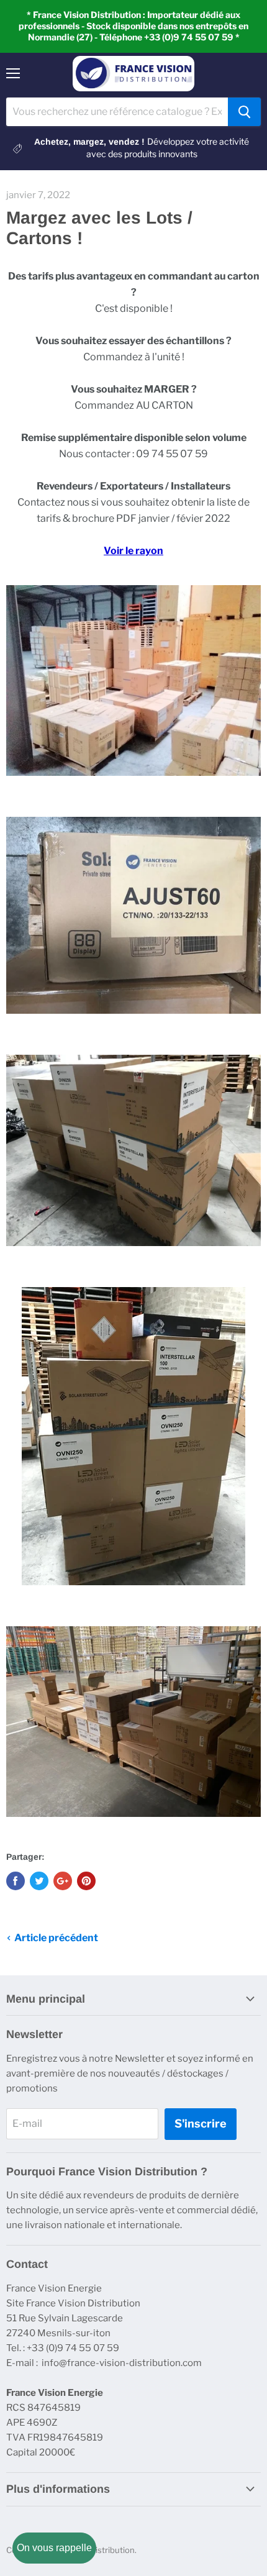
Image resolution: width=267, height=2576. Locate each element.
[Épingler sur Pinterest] (86, 1881)
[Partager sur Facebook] (16, 1881)
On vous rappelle (54, 2548)
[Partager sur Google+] (63, 1881)
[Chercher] (244, 112)
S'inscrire (201, 2123)
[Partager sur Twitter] (39, 1881)
